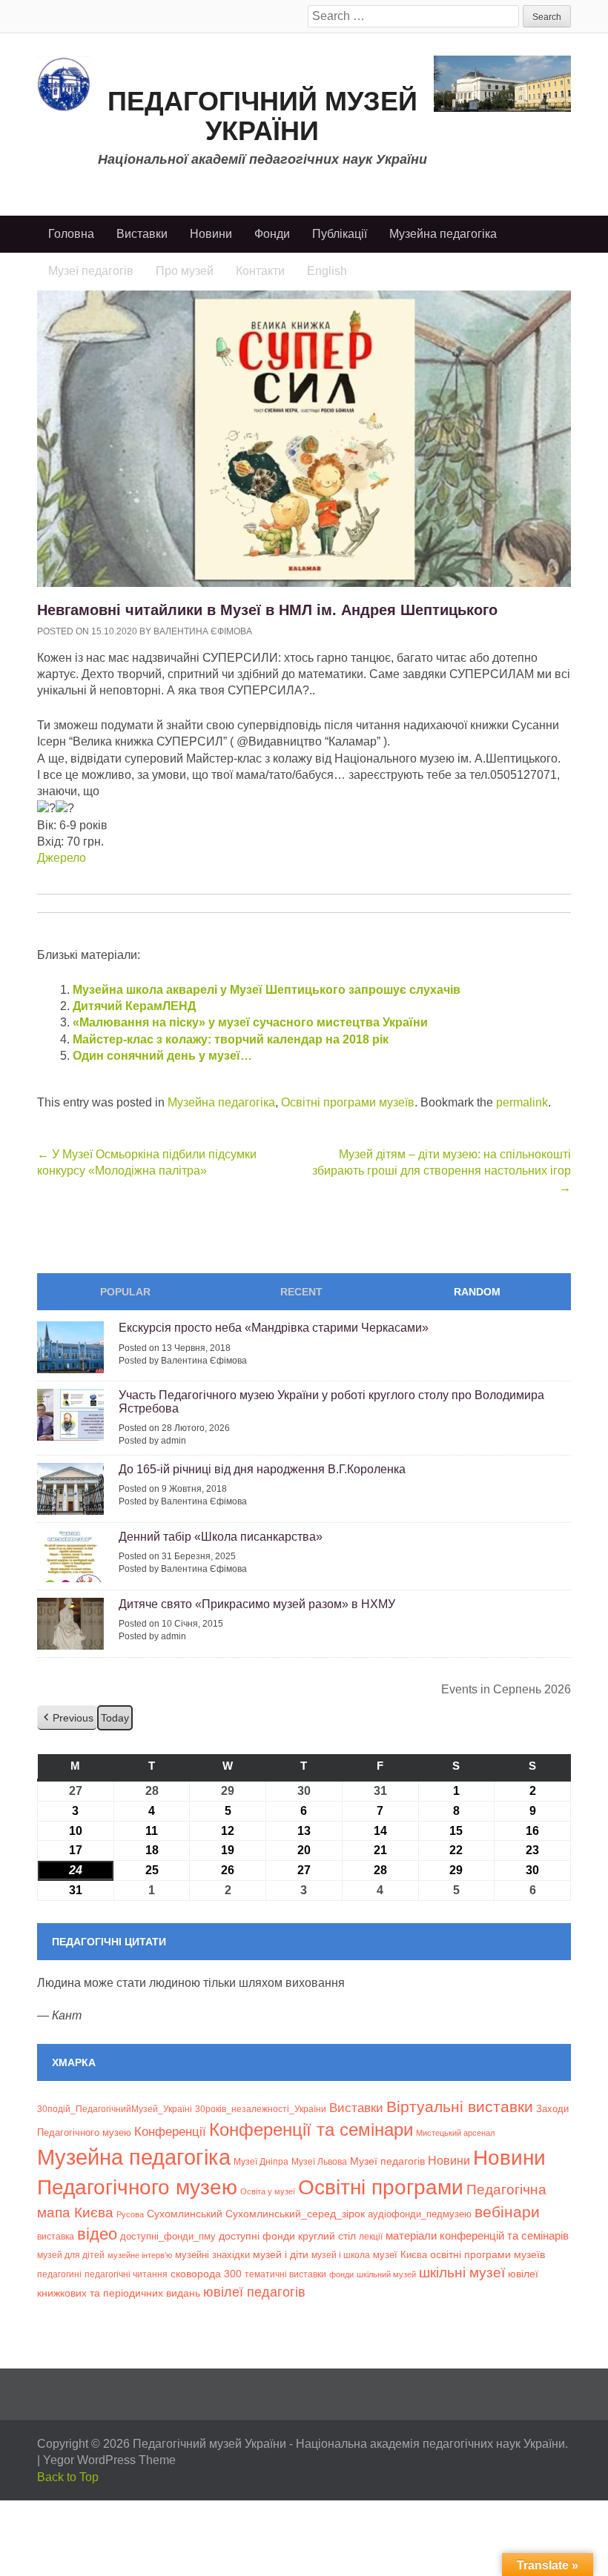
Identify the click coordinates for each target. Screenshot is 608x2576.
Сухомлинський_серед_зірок (295, 2214)
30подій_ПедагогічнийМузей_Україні (115, 2109)
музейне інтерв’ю (140, 2255)
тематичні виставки (285, 2274)
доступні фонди (257, 2236)
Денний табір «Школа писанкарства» (221, 1537)
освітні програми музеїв (488, 2255)
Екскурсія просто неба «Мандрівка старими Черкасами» (274, 1328)
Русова (130, 2214)
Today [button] (115, 1718)
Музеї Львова (319, 2161)
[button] (67, 1718)
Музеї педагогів (387, 2161)
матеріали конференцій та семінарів (477, 2235)
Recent (301, 1292)
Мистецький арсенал (455, 2133)
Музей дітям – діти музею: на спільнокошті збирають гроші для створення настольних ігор (442, 1171)
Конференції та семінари (311, 2129)
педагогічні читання (126, 2274)
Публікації (340, 234)
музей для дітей (71, 2255)
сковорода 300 (206, 2274)
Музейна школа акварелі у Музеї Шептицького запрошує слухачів (267, 990)
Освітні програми (381, 2187)
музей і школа (341, 2255)
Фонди (272, 234)
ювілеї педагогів (254, 2292)
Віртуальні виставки (460, 2107)
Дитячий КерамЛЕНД (134, 1006)
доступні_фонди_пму (168, 2236)
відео (97, 2234)
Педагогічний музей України (262, 116)
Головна (71, 234)
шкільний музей (386, 2274)
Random (477, 1292)
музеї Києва (400, 2255)
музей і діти (281, 2254)
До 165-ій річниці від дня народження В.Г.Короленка (262, 1469)
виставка (56, 2237)
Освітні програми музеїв (348, 1102)
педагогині (59, 2274)
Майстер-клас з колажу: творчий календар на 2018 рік (231, 1039)
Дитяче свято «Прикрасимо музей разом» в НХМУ (257, 1604)
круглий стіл (327, 2236)
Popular (125, 1292)
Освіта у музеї (268, 2191)
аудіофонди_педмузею (420, 2214)
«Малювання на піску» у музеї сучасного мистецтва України (250, 1022)
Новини (211, 234)
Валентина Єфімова (203, 631)
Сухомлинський (185, 2214)
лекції (371, 2236)
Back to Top (68, 2477)
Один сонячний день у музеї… (162, 1056)
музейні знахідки (212, 2255)
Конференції (170, 2131)
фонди (341, 2274)
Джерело (62, 858)
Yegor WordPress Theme (109, 2460)
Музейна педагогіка (443, 234)
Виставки (142, 234)
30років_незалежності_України (261, 2109)
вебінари (507, 2212)
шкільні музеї (462, 2272)
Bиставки (356, 2108)
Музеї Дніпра (261, 2161)
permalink (522, 1102)
